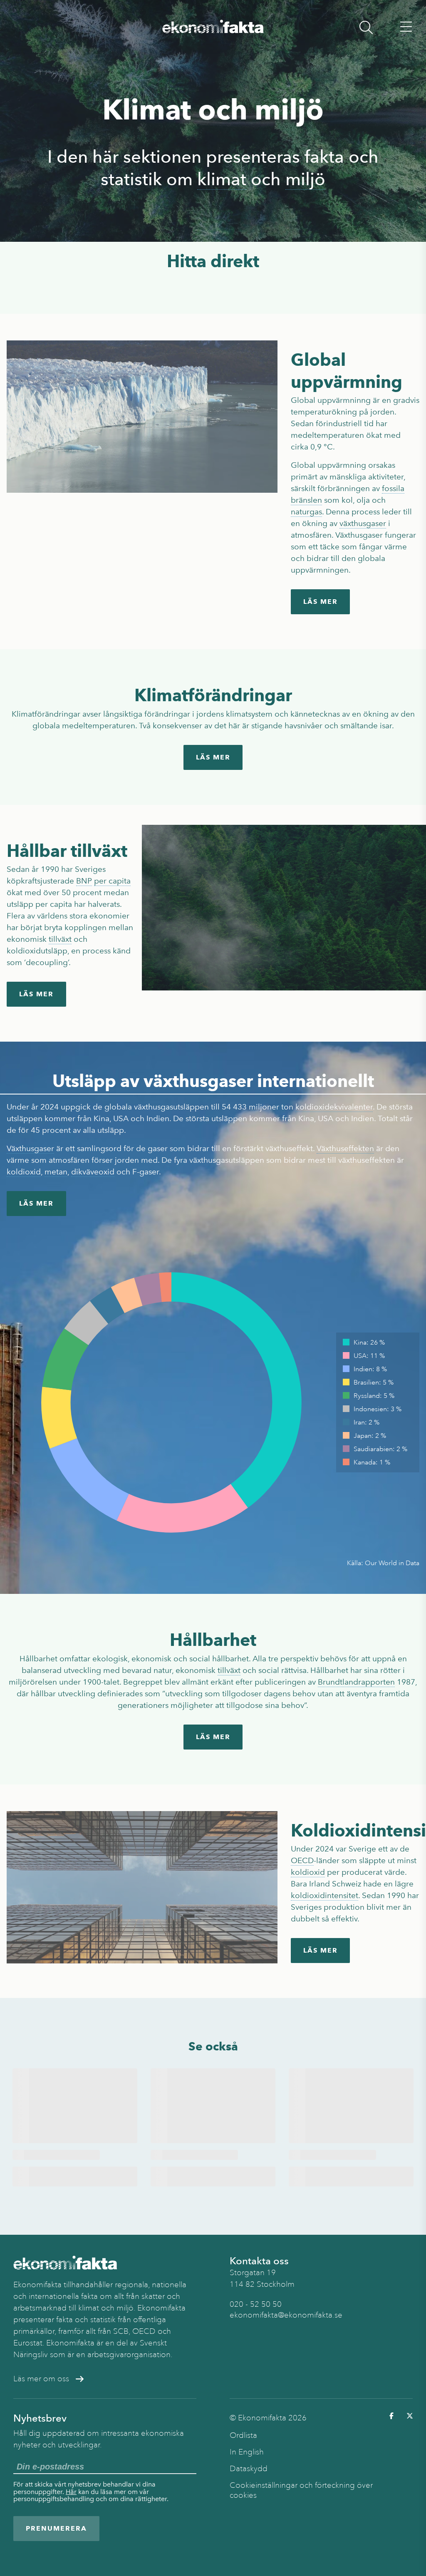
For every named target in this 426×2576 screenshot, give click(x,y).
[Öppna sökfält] (366, 27)
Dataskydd (249, 2469)
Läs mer (321, 602)
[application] (171, 1402)
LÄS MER (36, 994)
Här (71, 2492)
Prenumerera (56, 2528)
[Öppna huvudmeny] (406, 27)
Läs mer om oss (41, 2379)
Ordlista (243, 2435)
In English (247, 2452)
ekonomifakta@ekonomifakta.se (286, 2315)
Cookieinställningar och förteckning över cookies (301, 2490)
